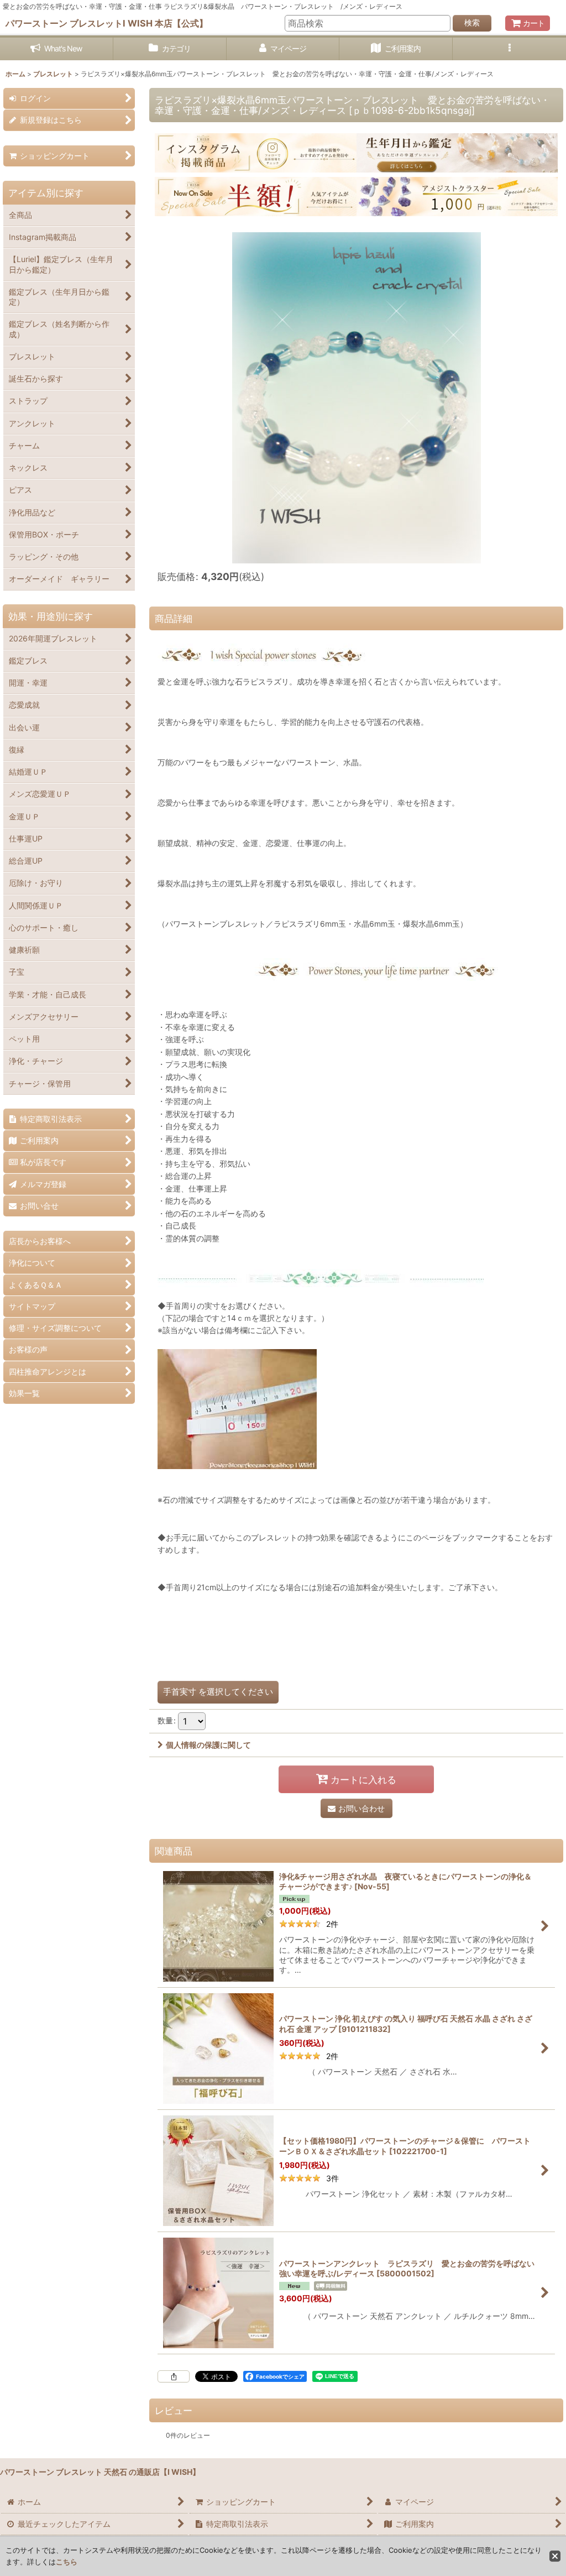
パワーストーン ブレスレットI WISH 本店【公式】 (107, 23)
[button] (509, 49)
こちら (67, 2562)
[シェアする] (174, 2376)
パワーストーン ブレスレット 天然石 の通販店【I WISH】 (100, 2472)
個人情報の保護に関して (208, 1745)
